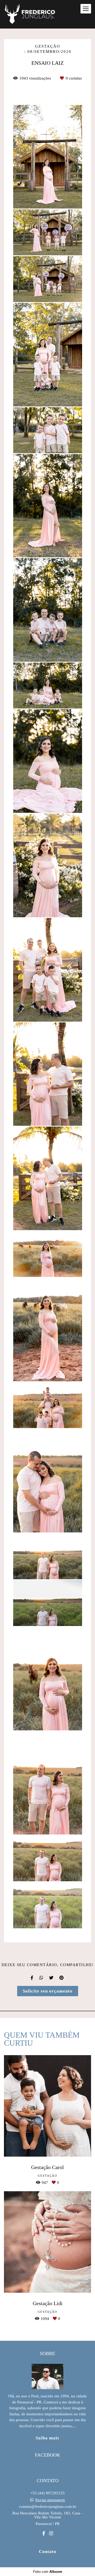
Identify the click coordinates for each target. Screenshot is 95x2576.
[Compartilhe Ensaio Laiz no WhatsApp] (42, 1978)
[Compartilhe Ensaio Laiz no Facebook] (32, 1978)
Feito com (48, 2572)
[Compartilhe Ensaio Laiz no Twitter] (52, 1978)
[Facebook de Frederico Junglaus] (44, 2534)
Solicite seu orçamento (48, 1991)
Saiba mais (47, 2438)
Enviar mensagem (50, 2500)
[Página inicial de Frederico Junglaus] (30, 14)
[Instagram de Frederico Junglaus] (51, 2534)
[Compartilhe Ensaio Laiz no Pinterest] (62, 1978)
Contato (48, 2552)
